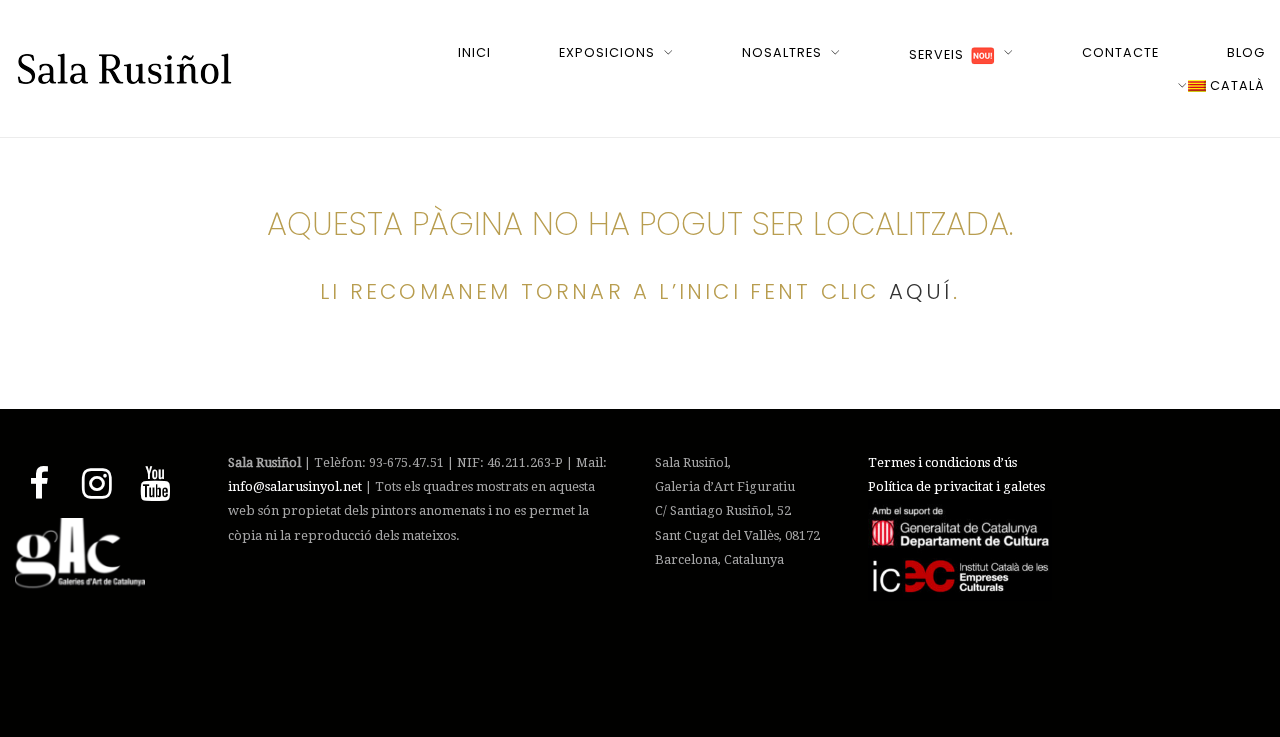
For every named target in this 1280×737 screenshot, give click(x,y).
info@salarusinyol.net (295, 486)
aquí (921, 291)
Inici (474, 52)
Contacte (1120, 52)
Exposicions (607, 52)
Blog (1246, 52)
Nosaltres (782, 52)
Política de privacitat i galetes (956, 486)
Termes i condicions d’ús (942, 462)
